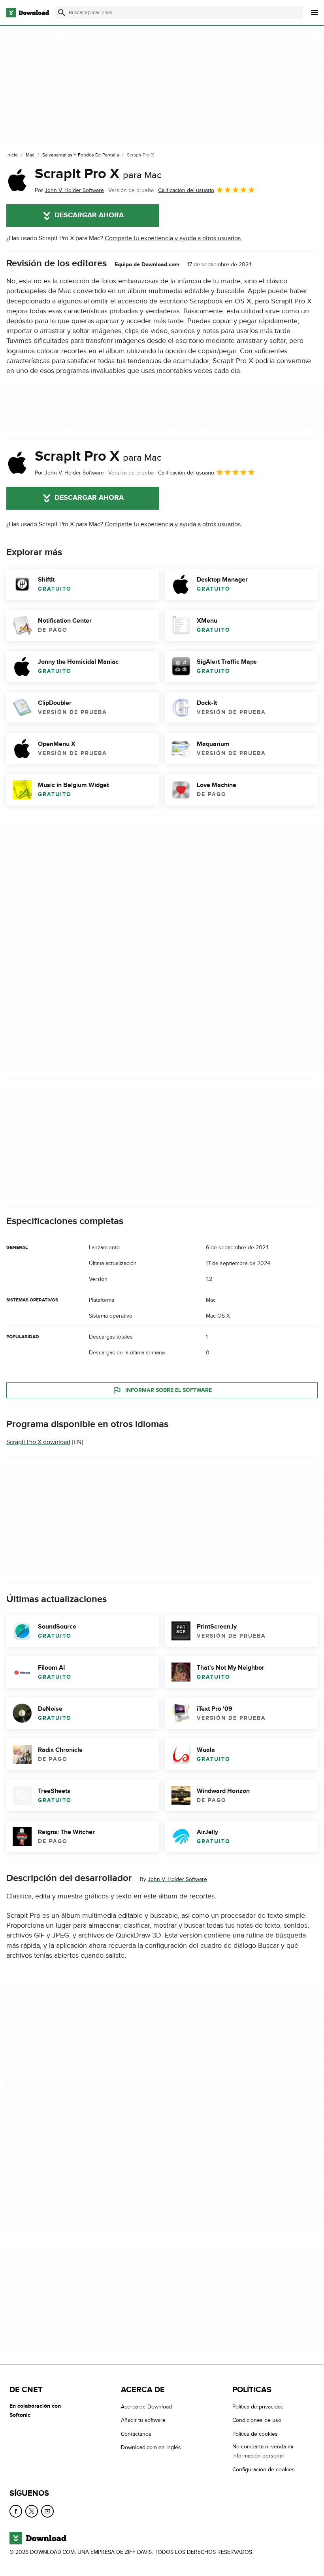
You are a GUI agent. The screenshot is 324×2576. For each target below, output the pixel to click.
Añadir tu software (143, 2421)
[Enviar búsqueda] (62, 13)
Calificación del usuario (186, 190)
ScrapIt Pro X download (38, 1442)
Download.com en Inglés (151, 2448)
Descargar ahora (89, 215)
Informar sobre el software (169, 1390)
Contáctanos (136, 2434)
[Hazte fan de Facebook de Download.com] (16, 2512)
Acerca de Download (146, 2407)
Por (69, 190)
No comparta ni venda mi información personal (263, 2452)
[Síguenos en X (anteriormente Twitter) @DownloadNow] (32, 2512)
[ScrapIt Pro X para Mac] (17, 180)
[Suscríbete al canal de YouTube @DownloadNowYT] (47, 2512)
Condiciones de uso (257, 2421)
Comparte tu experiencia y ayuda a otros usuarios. (173, 238)
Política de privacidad (258, 2407)
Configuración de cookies (264, 2470)
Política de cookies (255, 2434)
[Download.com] (28, 13)
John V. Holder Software (177, 1879)
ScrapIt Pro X (98, 174)
